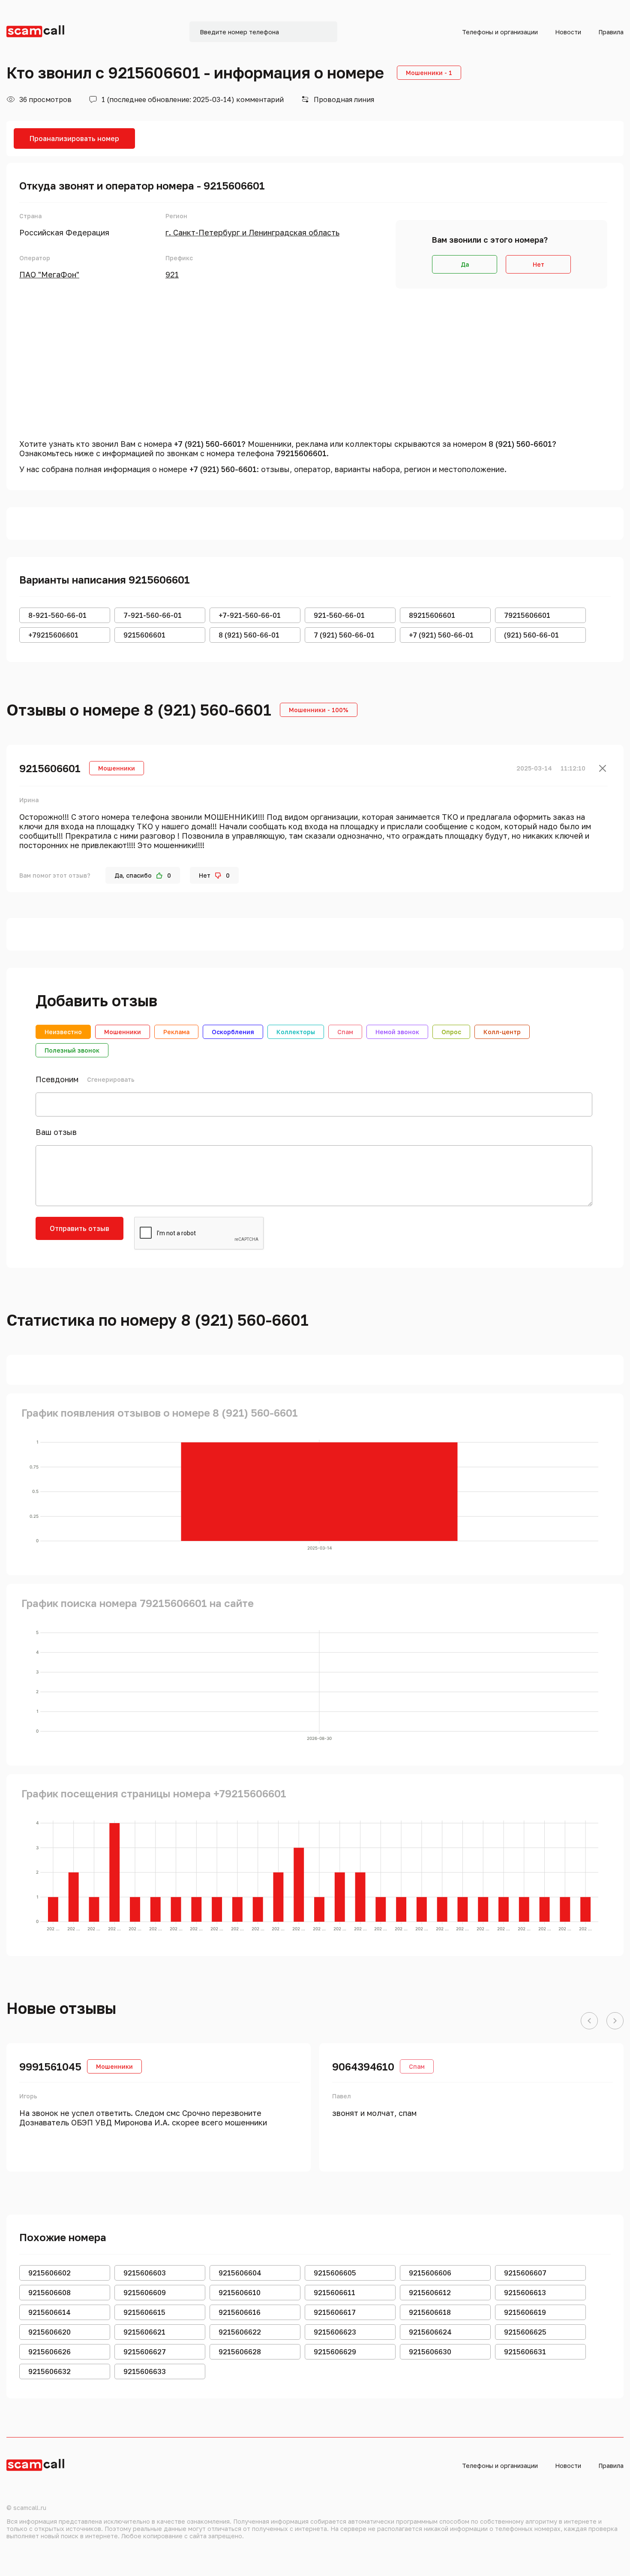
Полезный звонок (72, 1050)
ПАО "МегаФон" (49, 274)
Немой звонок (397, 1032)
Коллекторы (296, 1032)
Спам (345, 1032)
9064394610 (363, 2066)
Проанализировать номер (74, 138)
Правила (611, 32)
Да (465, 264)
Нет (538, 264)
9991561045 (50, 2066)
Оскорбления (233, 1032)
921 (172, 274)
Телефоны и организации (500, 32)
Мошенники (123, 1032)
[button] (589, 2021)
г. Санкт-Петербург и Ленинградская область (252, 232)
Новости (568, 32)
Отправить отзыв (79, 1228)
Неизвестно (63, 1032)
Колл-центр (502, 1032)
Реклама (176, 1032)
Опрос (451, 1032)
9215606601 (50, 768)
